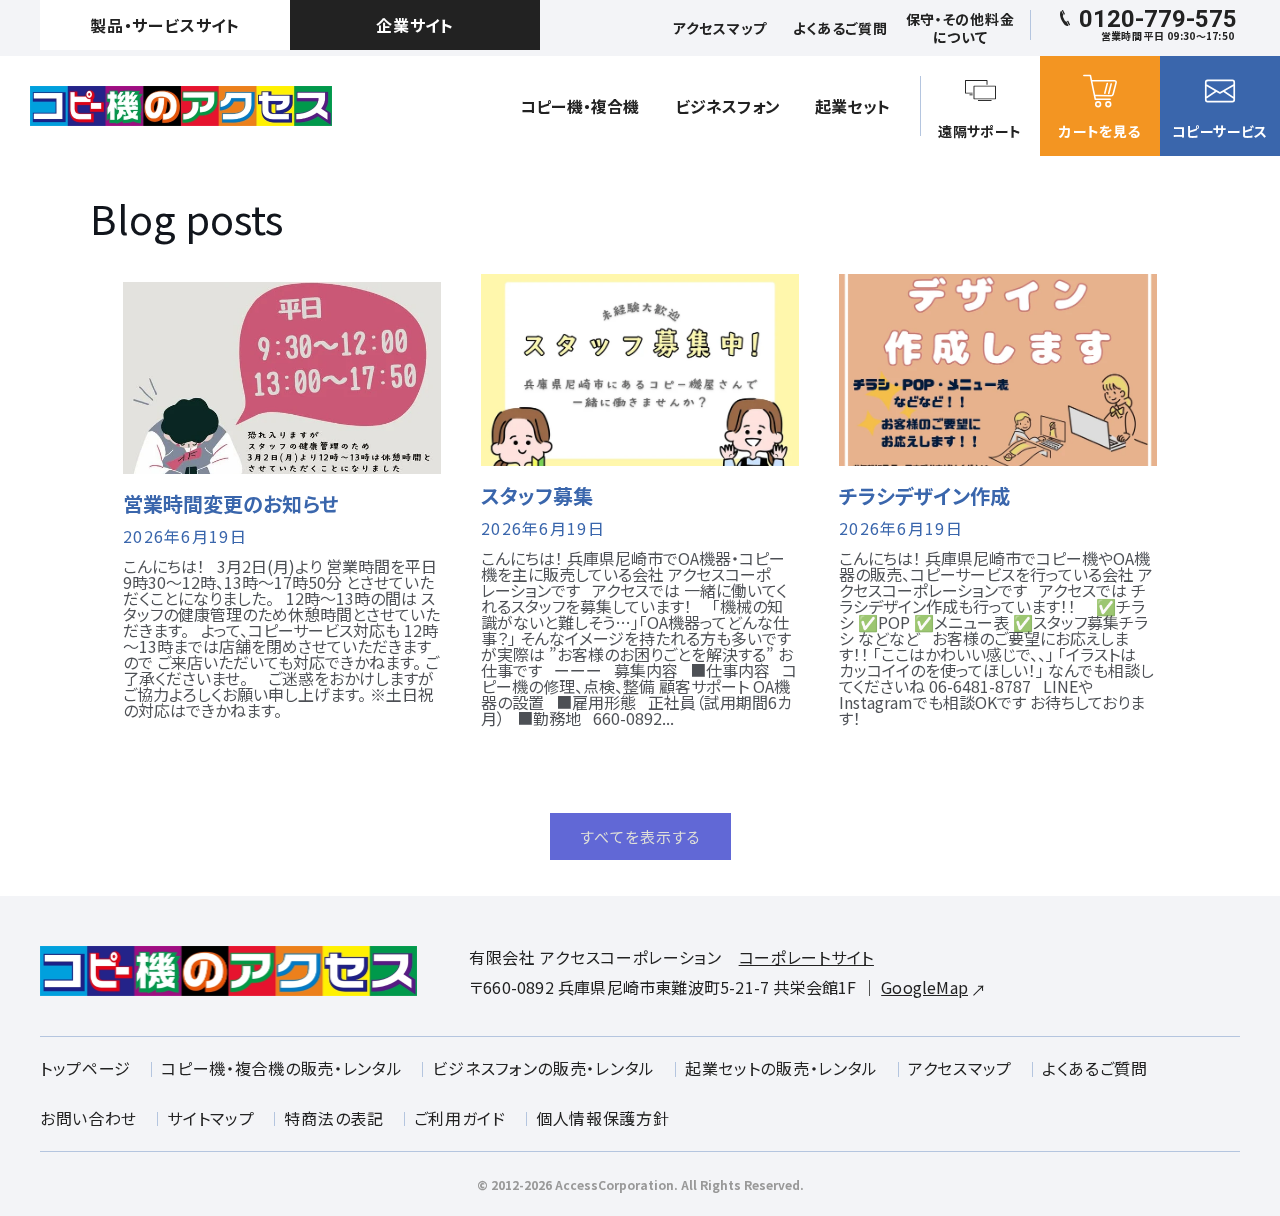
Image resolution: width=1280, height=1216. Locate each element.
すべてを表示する (640, 836)
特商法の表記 (333, 1118)
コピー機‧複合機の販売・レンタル (281, 1068)
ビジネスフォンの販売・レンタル (543, 1068)
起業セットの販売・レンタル (781, 1068)
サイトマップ (210, 1118)
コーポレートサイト (806, 957)
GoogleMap (924, 987)
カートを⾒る (1099, 131)
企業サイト (415, 25)
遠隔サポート (979, 131)
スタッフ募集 (537, 496)
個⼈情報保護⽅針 (603, 1118)
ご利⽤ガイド (460, 1118)
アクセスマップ (960, 1068)
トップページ (85, 1068)
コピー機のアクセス (181, 106)
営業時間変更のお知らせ (230, 504)
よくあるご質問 (1095, 1068)
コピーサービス (1220, 131)
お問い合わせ (88, 1118)
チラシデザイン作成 (924, 496)
